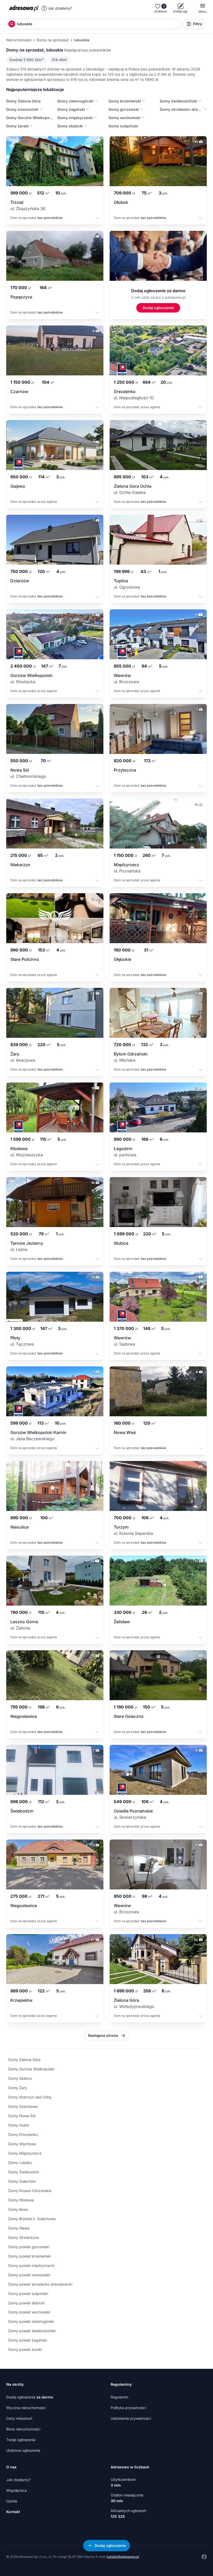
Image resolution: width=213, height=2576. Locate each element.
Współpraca (16, 2490)
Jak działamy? (60, 8)
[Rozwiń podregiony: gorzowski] (141, 109)
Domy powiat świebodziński (32, 2331)
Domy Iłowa (18, 2209)
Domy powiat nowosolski (29, 2275)
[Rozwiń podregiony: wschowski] (142, 118)
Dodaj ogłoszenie (30, 2397)
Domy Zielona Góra (23, 101)
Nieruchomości (19, 40)
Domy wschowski (124, 118)
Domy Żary (18, 2088)
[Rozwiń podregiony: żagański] (87, 109)
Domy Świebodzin (24, 2172)
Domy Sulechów (22, 2181)
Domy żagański (71, 109)
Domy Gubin (19, 2125)
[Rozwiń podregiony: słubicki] (85, 126)
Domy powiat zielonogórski (31, 2321)
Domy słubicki (70, 126)
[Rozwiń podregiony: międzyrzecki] (95, 118)
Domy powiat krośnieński (29, 2256)
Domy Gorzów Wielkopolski (30, 118)
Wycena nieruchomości (26, 2408)
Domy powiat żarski (25, 2349)
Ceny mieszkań (19, 2418)
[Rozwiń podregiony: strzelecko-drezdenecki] (205, 109)
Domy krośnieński (125, 101)
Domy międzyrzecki (75, 118)
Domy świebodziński (178, 101)
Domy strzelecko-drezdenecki (181, 109)
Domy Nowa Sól (22, 2116)
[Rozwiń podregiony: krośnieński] (143, 101)
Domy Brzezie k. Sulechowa (32, 2219)
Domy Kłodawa (21, 2200)
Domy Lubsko (20, 2163)
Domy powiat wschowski (29, 2312)
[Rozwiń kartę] (97, 219)
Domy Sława (19, 2228)
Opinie (12, 2501)
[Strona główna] (24, 8)
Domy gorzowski (124, 109)
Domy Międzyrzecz (25, 2153)
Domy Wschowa (22, 2144)
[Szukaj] (12, 24)
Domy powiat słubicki (26, 2303)
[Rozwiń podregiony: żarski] (31, 126)
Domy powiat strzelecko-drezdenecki (40, 2284)
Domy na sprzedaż (53, 40)
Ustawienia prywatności (131, 2418)
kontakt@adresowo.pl (123, 2557)
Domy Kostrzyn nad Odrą (30, 2097)
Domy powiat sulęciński (28, 2294)
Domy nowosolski (22, 109)
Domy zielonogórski (75, 101)
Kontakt (13, 2512)
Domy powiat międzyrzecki (31, 2265)
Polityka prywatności (128, 2408)
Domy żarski (17, 126)
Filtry (198, 24)
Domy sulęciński (123, 126)
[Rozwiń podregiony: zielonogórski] (96, 101)
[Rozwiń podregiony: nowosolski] (41, 109)
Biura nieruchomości (23, 2429)
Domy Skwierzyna (24, 2237)
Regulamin (119, 2397)
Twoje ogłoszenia (21, 2440)
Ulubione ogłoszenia (23, 2450)
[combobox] (98, 24)
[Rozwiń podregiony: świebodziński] (199, 101)
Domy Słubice (20, 2078)
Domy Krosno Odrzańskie (30, 2191)
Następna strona (103, 2035)
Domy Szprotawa (23, 2106)
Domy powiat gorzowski (29, 2247)
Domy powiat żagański (28, 2340)
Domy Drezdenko (23, 2134)
